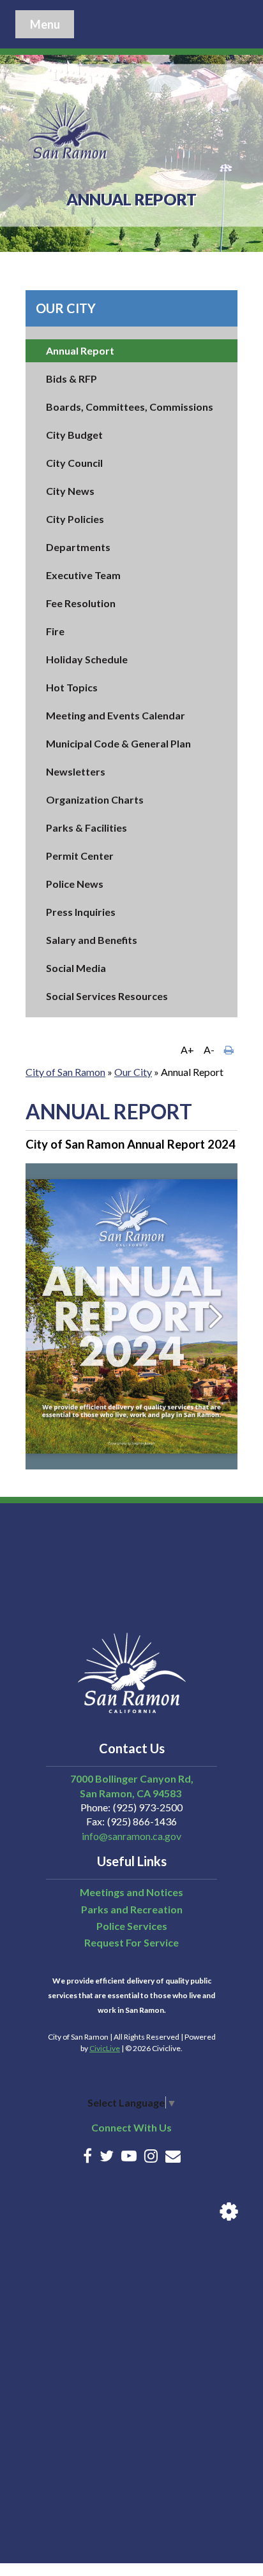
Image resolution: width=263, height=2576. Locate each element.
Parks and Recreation (132, 1909)
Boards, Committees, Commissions (130, 407)
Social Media (76, 968)
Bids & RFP (71, 379)
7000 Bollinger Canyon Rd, (132, 1778)
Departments (78, 547)
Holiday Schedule (87, 659)
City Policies (75, 519)
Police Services (132, 1926)
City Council (74, 463)
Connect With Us (131, 2127)
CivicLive (105, 2048)
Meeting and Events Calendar (116, 715)
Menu (45, 24)
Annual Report (80, 350)
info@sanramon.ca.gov (131, 1836)
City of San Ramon (65, 1072)
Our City (66, 308)
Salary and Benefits (92, 940)
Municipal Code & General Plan (118, 743)
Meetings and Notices (131, 1892)
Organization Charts (95, 799)
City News (70, 491)
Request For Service (131, 1942)
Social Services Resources (107, 996)
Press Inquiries (81, 912)
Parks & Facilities (86, 828)
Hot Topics (72, 687)
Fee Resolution (81, 603)
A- (209, 1049)
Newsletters (76, 771)
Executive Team (83, 575)
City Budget (74, 435)
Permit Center (80, 856)
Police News (75, 884)
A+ (187, 1049)
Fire (55, 631)
